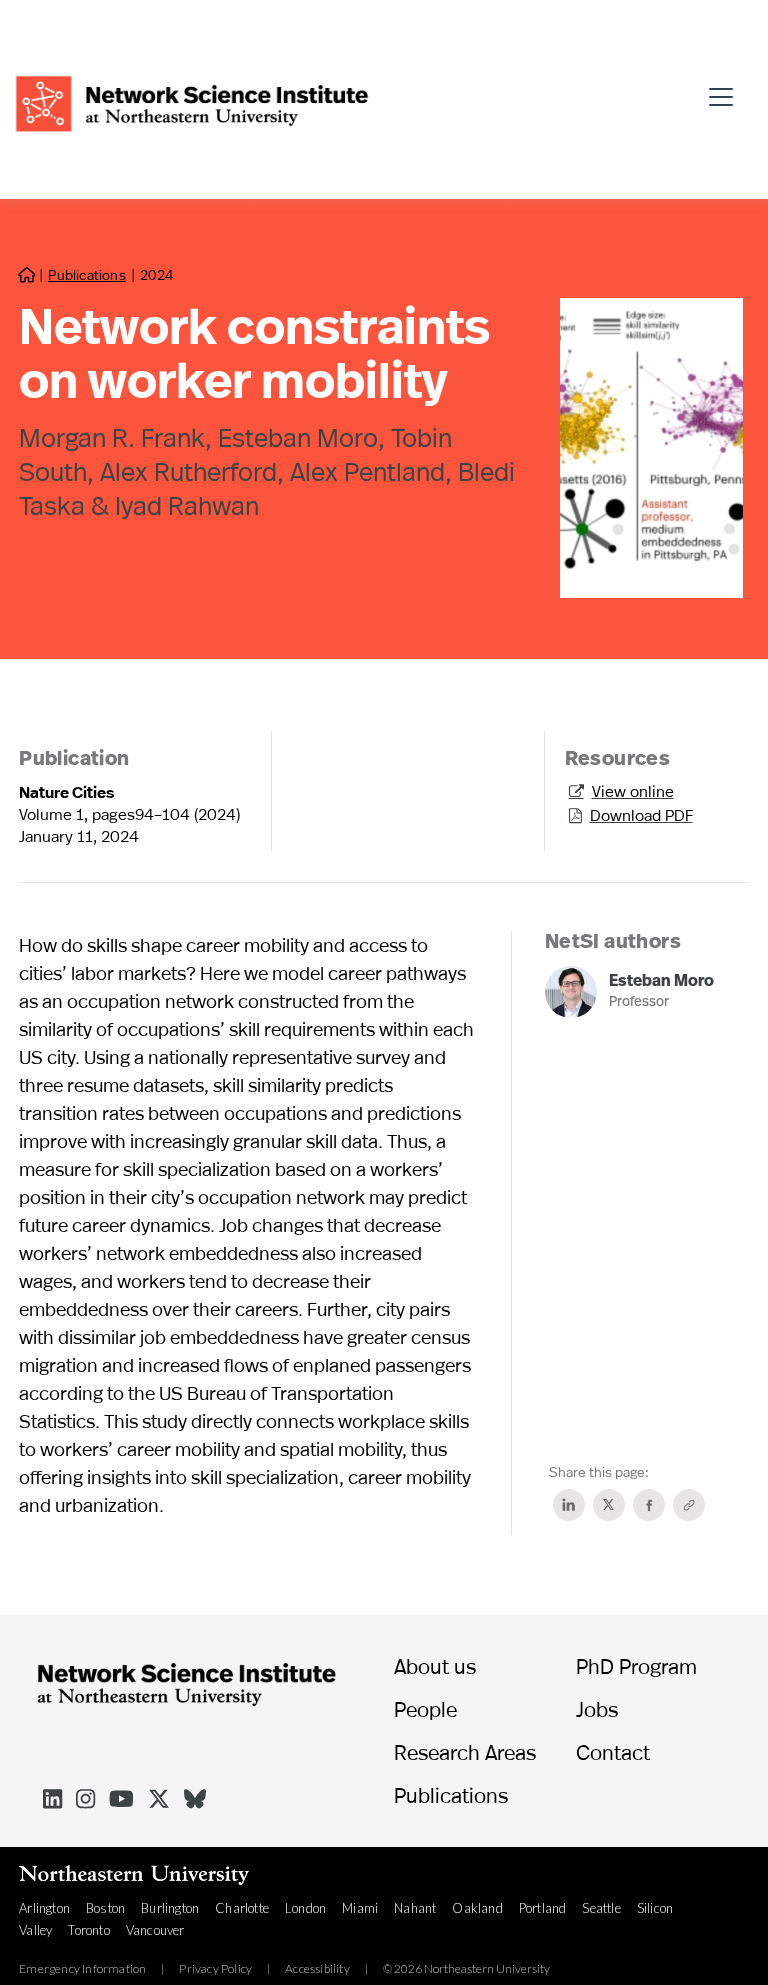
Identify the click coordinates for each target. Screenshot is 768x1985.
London (305, 1908)
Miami (360, 1908)
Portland (543, 1908)
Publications (86, 274)
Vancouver (155, 1930)
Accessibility (317, 1969)
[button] (726, 89)
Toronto (88, 1930)
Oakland (477, 1908)
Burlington (170, 1908)
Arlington (44, 1908)
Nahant (415, 1908)
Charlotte (242, 1908)
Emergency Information (82, 1969)
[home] (192, 101)
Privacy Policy (215, 1969)
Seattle (601, 1908)
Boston (105, 1908)
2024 (157, 274)
